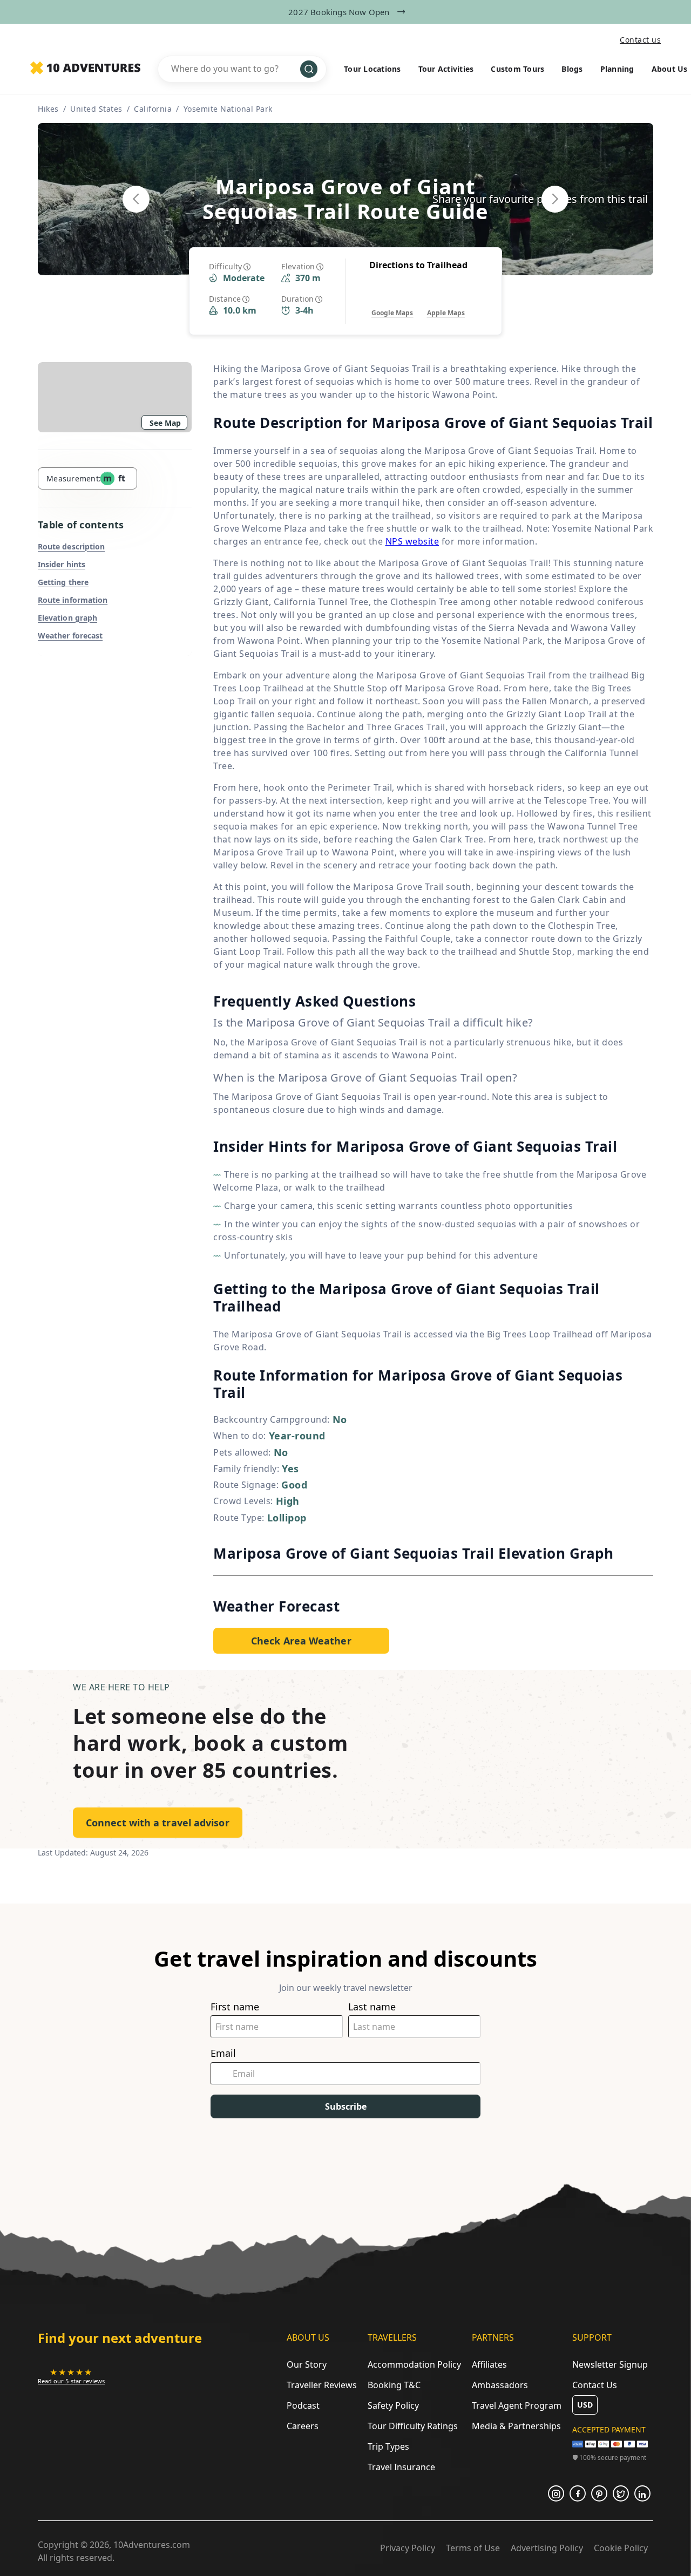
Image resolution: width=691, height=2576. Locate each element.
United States (96, 109)
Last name (372, 2007)
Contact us (640, 40)
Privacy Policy (408, 2548)
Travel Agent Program (517, 2405)
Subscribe (346, 2106)
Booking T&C (394, 2385)
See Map (165, 423)
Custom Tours (517, 69)
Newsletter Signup (610, 2364)
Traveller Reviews (322, 2385)
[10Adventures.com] (85, 69)
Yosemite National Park (228, 109)
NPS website (412, 541)
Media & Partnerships (516, 2426)
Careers (303, 2426)
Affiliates (489, 2364)
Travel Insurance (401, 2467)
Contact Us (595, 2385)
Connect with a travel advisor (158, 1823)
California (153, 109)
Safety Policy (393, 2405)
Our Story (307, 2364)
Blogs (572, 69)
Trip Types (388, 2446)
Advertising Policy (547, 2548)
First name (235, 2007)
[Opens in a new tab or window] (556, 2493)
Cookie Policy (621, 2548)
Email (223, 2053)
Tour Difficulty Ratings (413, 2426)
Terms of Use (473, 2548)
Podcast (303, 2405)
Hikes (48, 109)
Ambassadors (500, 2385)
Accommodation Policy (414, 2364)
